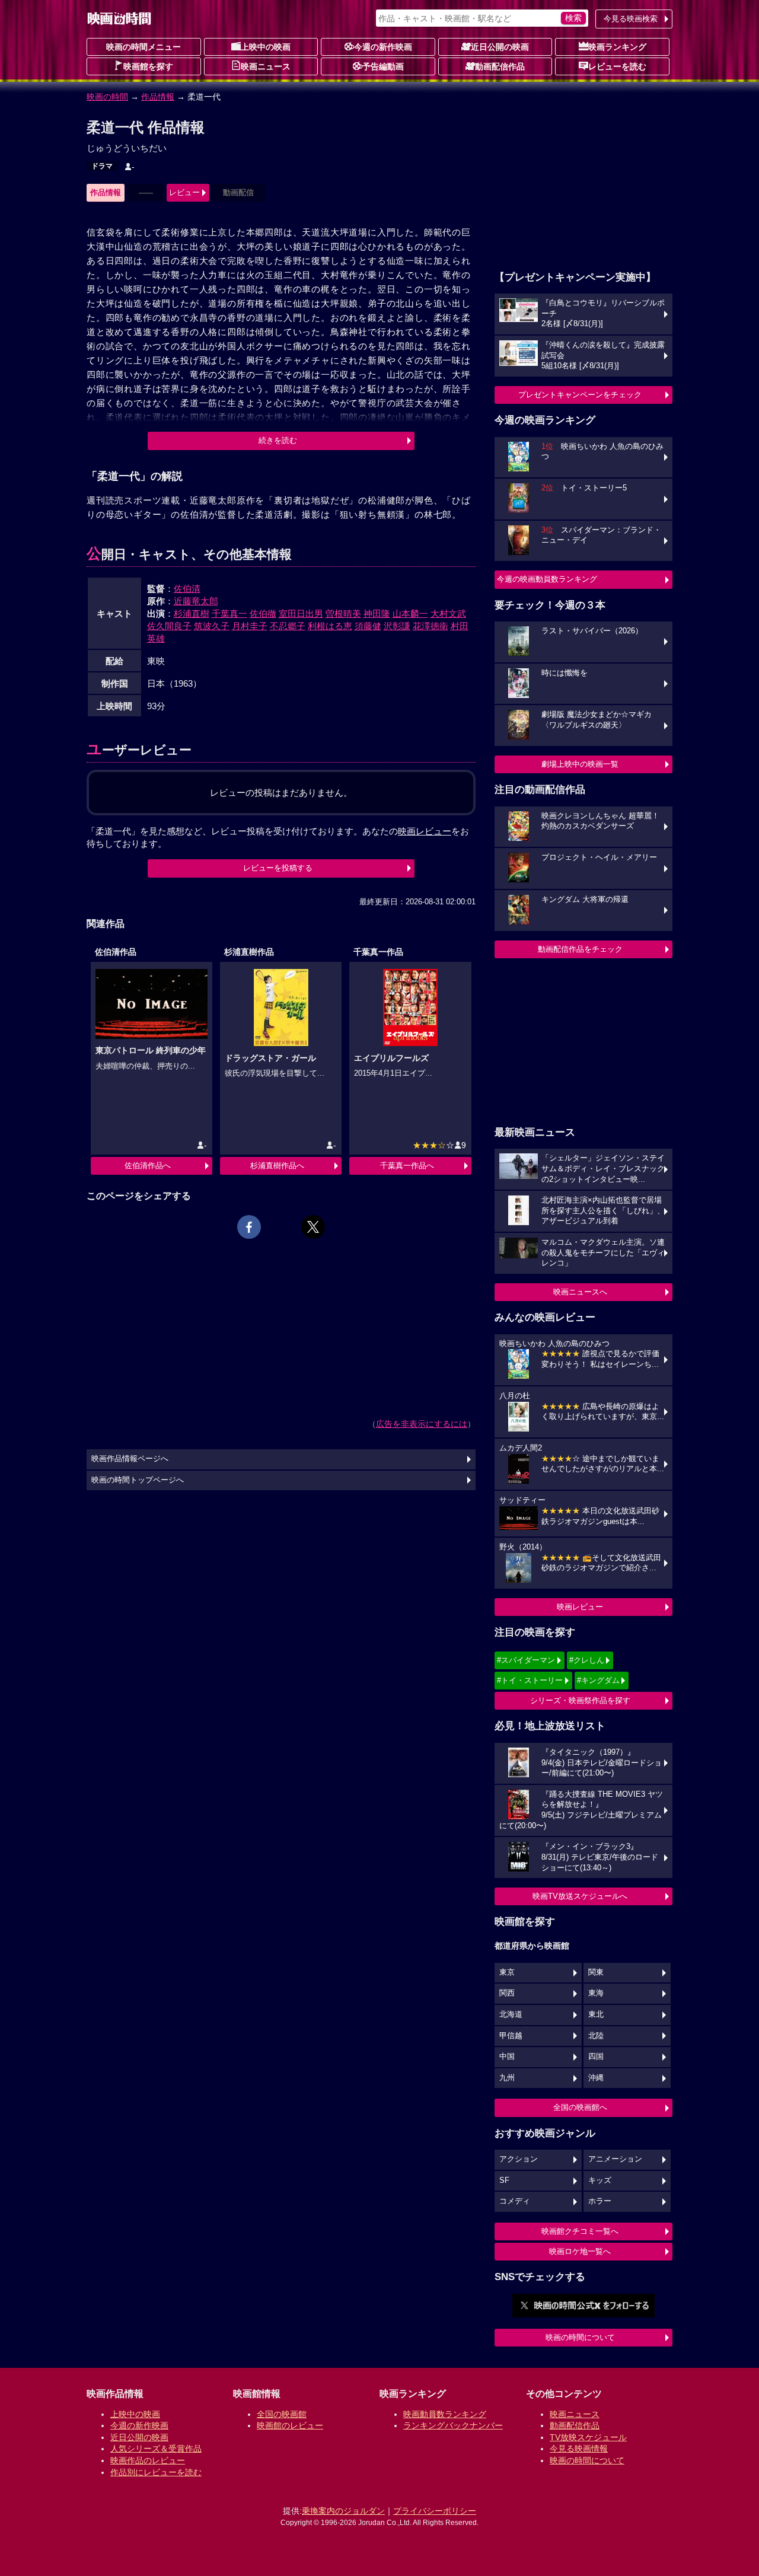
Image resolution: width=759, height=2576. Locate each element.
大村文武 (448, 613)
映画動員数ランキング (445, 2414)
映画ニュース (266, 66)
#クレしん (587, 1660)
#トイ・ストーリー (530, 1680)
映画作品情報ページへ (130, 1459)
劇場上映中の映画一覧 (580, 764)
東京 (507, 1972)
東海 (596, 1993)
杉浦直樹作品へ (277, 1166)
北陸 (596, 2036)
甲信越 (511, 2036)
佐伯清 (187, 589)
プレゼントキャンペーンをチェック (580, 395)
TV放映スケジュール (588, 2437)
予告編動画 (383, 66)
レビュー (184, 192)
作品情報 (158, 97)
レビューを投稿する (278, 868)
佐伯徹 (263, 613)
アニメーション (615, 2159)
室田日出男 (301, 613)
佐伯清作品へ (148, 1166)
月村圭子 (250, 626)
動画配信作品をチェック (580, 949)
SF (504, 2180)
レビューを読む (617, 66)
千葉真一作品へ (407, 1166)
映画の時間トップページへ (138, 1480)
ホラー (600, 2201)
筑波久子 (212, 626)
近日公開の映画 (500, 47)
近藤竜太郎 (196, 601)
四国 (596, 2057)
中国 (507, 2057)
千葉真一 (229, 613)
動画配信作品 (500, 66)
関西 (507, 1993)
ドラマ (102, 166)
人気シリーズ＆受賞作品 (156, 2449)
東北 (596, 2014)
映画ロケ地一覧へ (580, 2251)
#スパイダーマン (526, 1660)
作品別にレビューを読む (156, 2472)
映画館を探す (148, 66)
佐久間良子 (169, 626)
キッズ (600, 2180)
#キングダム (598, 1680)
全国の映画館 (282, 2414)
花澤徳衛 (430, 626)
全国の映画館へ (580, 2107)
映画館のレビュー (290, 2425)
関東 (596, 1972)
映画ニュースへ (580, 1292)
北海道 (511, 2014)
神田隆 (377, 613)
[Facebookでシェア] (249, 1227)
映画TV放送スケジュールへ (580, 1896)
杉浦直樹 (192, 613)
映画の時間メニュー (143, 47)
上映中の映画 (266, 47)
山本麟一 (410, 613)
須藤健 (368, 626)
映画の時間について (580, 2337)
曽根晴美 (343, 613)
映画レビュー (580, 1607)
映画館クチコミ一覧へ (580, 2231)
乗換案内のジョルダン (343, 2511)
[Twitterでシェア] (313, 1227)
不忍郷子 (288, 626)
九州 (507, 2078)
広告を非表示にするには (422, 1424)
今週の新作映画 (383, 47)
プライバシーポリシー (435, 2511)
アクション (519, 2159)
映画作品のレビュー (148, 2460)
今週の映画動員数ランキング (547, 579)
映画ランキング (617, 47)
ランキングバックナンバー (453, 2425)
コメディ (515, 2201)
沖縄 (596, 2078)
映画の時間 (107, 97)
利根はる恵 (330, 626)
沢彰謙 (397, 626)
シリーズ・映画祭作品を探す (580, 1700)
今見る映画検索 (631, 19)
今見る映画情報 (579, 2449)
